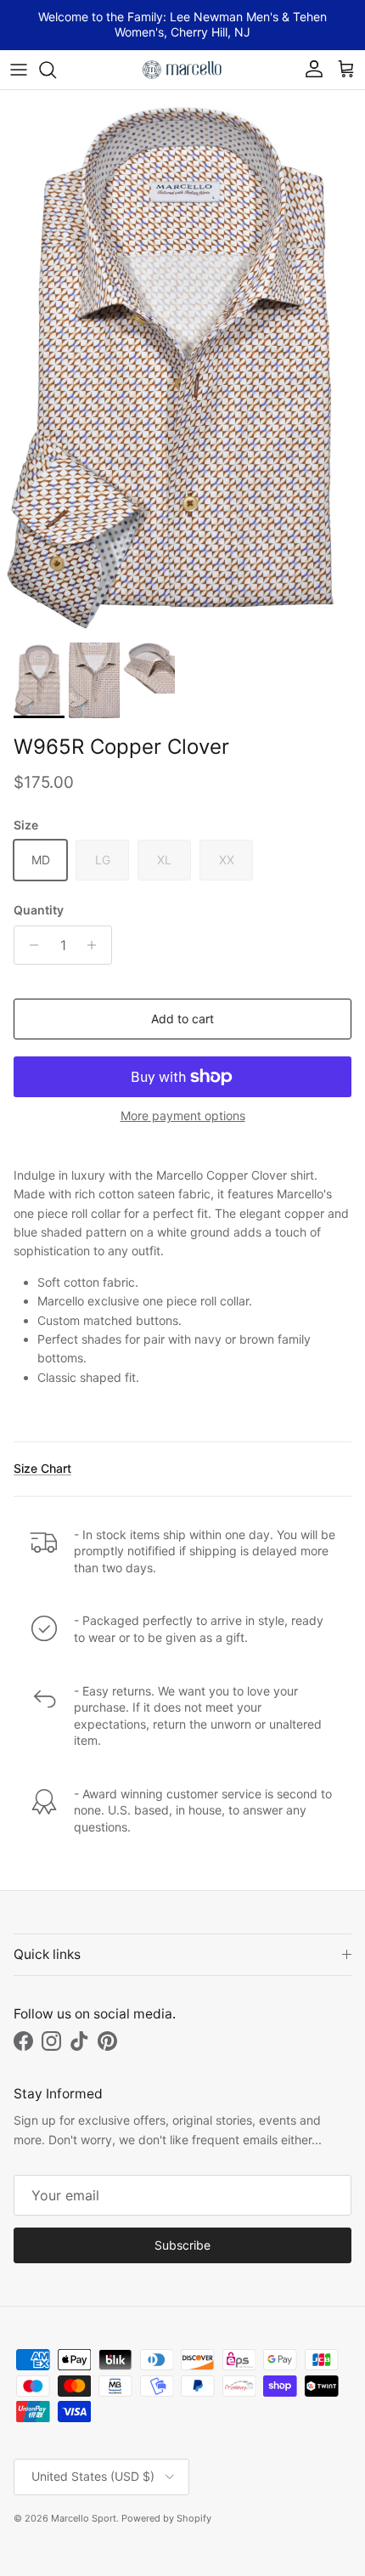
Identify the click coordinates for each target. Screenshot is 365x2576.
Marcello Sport (84, 2518)
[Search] (56, 70)
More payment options (183, 1116)
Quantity (39, 910)
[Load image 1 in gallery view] (182, 362)
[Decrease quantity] (29, 945)
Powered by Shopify (166, 2518)
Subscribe (182, 2245)
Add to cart (182, 1019)
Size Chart (42, 1468)
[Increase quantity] (96, 945)
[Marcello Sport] (182, 70)
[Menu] (19, 70)
